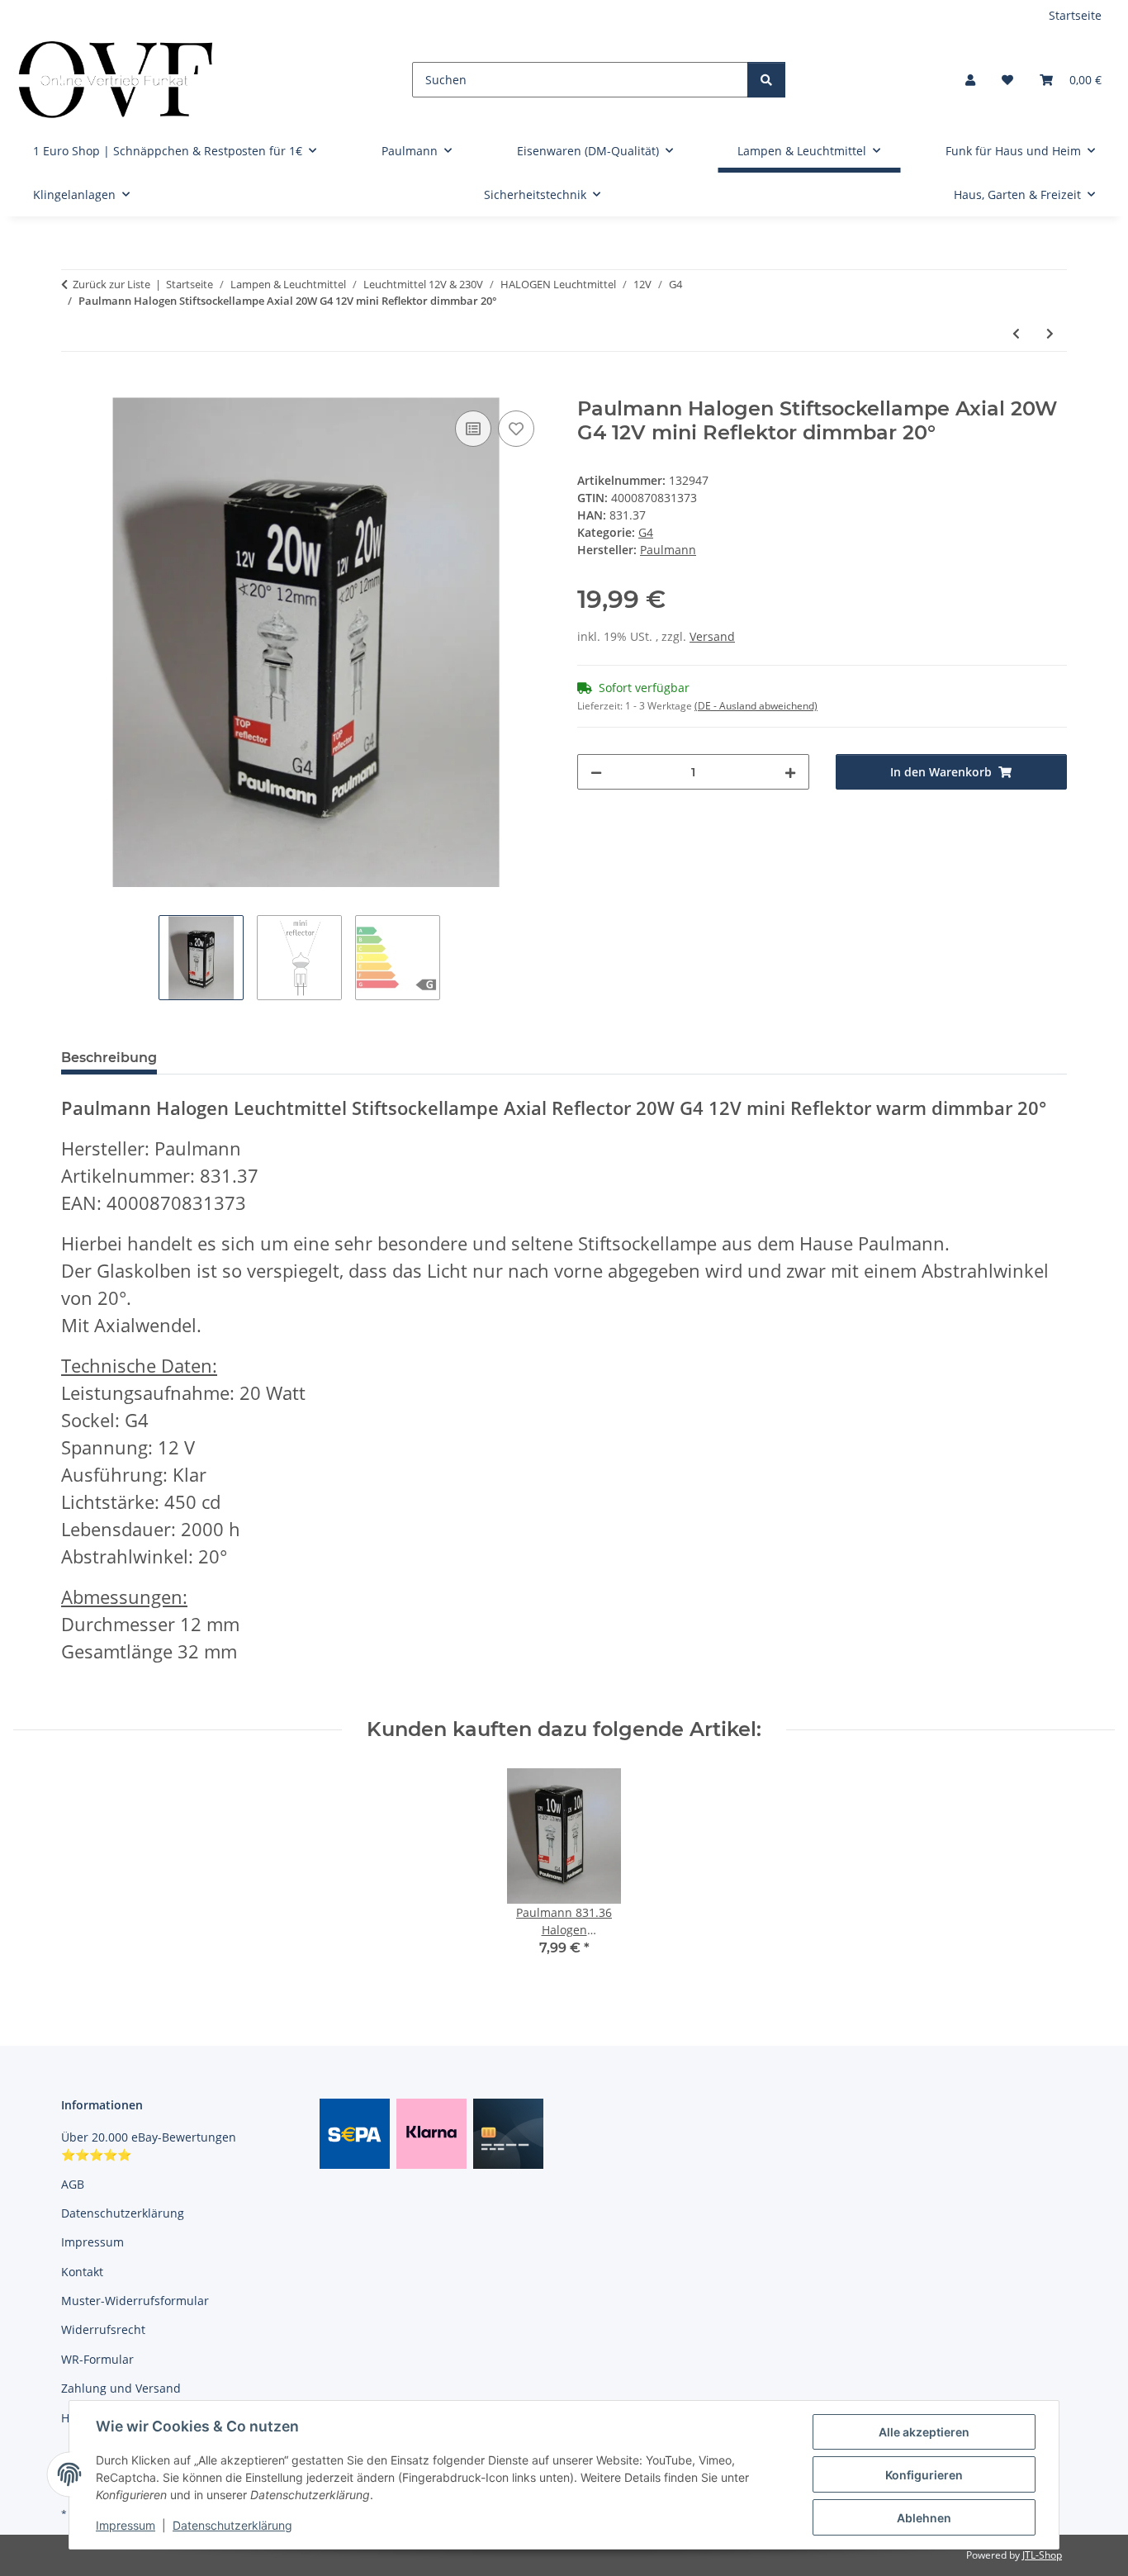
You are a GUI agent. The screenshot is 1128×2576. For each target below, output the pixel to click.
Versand (712, 636)
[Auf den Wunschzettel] (516, 429)
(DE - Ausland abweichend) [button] (756, 706)
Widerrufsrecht (103, 2329)
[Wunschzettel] (1007, 80)
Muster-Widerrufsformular (135, 2301)
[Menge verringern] (596, 772)
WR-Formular (97, 2359)
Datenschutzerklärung (232, 2525)
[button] (970, 80)
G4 (646, 532)
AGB (73, 2184)
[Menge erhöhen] (790, 772)
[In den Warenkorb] (74, 388)
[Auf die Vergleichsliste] (473, 429)
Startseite (1075, 15)
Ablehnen (924, 2518)
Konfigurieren (924, 2475)
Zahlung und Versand (121, 2388)
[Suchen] (766, 80)
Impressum (126, 2525)
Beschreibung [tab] (109, 1058)
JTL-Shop (1042, 2555)
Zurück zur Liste (111, 284)
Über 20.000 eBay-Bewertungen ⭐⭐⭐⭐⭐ (149, 2146)
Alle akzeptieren (924, 2432)
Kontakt (82, 2272)
